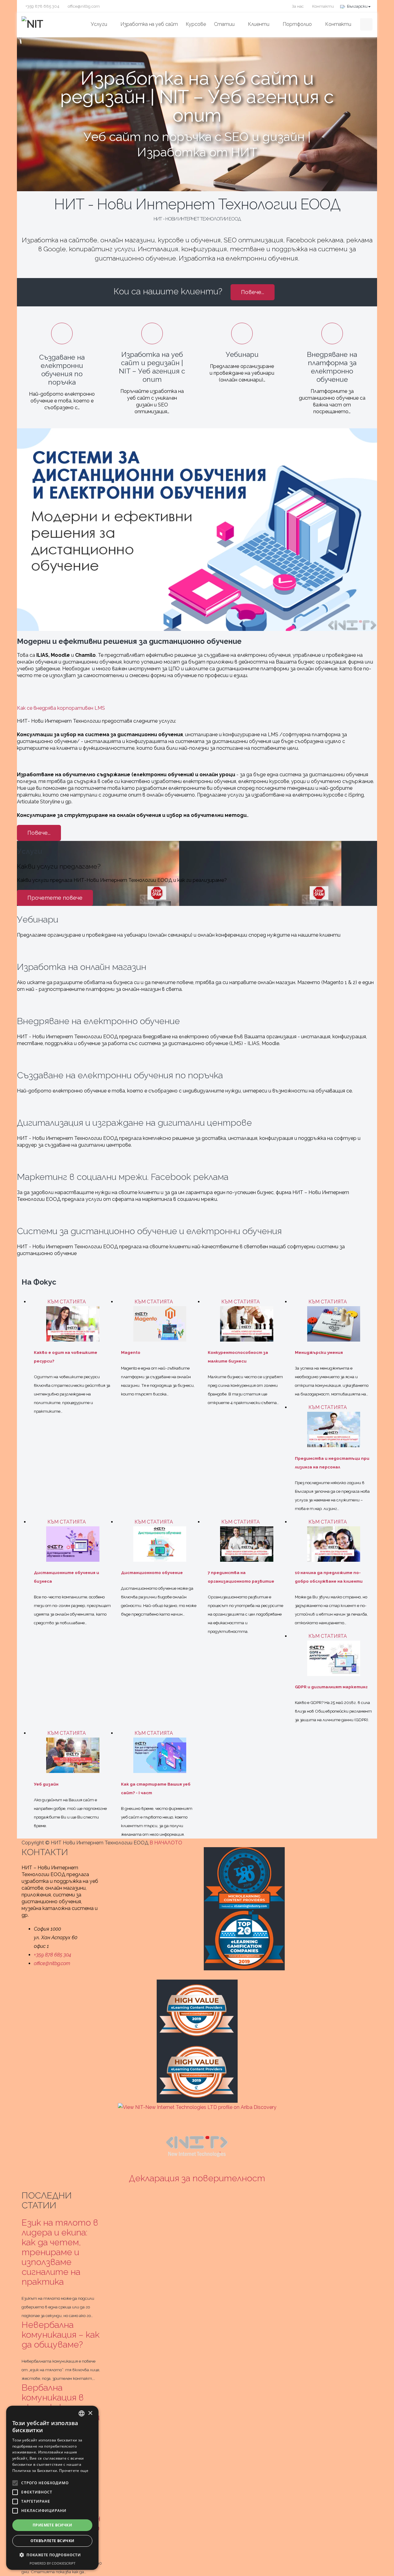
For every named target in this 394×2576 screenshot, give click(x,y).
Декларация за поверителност (197, 2178)
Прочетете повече (55, 898)
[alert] (52, 2488)
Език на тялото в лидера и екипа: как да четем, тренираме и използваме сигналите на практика (60, 2252)
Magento (131, 1353)
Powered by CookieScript (52, 2563)
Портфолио (297, 24)
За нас (297, 6)
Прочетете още (74, 2471)
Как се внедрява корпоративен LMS (61, 708)
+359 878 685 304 (42, 6)
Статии (224, 24)
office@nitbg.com (83, 6)
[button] (52, 2555)
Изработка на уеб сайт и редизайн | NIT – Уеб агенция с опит (197, 97)
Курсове (196, 24)
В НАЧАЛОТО (167, 1843)
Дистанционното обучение (152, 1573)
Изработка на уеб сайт (149, 24)
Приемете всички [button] (52, 2525)
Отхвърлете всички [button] (52, 2541)
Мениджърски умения (319, 1353)
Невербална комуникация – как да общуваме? (60, 2335)
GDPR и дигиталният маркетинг (331, 1687)
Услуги (99, 24)
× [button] (90, 2413)
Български (357, 6)
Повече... (253, 292)
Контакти (323, 6)
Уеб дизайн (46, 1784)
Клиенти (259, 24)
